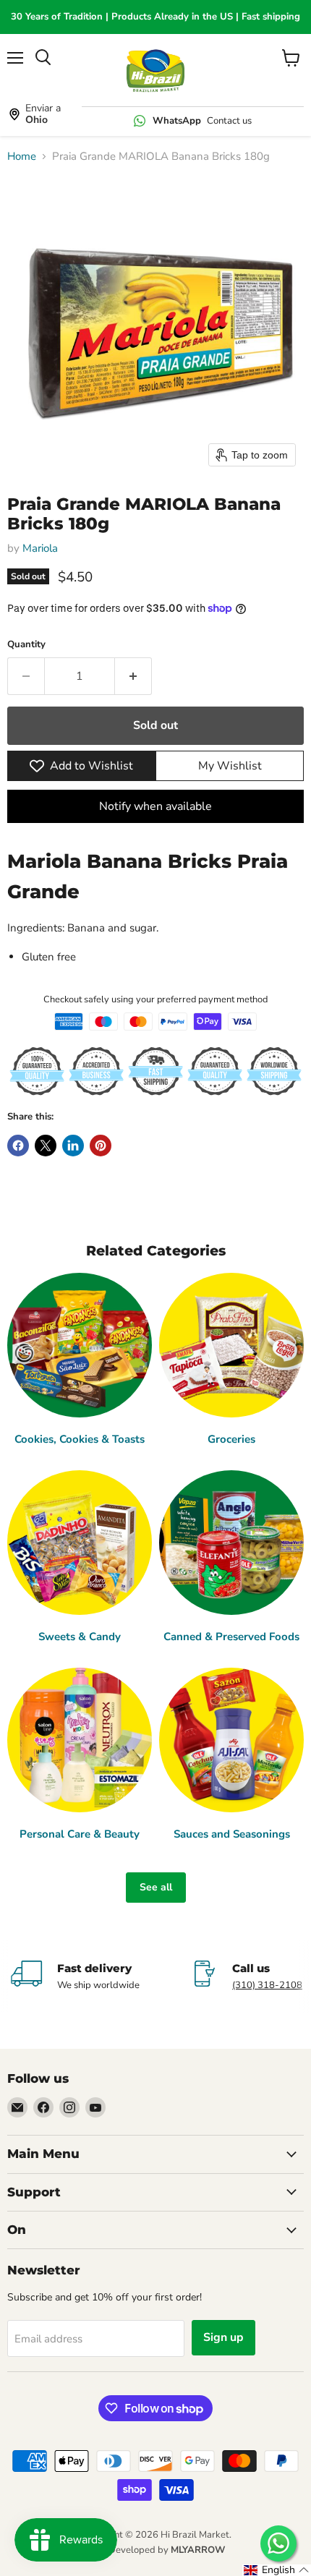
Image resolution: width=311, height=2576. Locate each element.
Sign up (223, 2337)
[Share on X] (46, 1146)
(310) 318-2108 (267, 1985)
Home (22, 157)
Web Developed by (155, 2550)
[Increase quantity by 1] (133, 676)
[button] (277, 2570)
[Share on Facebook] (18, 1146)
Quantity (26, 645)
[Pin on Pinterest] (101, 1146)
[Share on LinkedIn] (73, 1146)
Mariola (40, 548)
